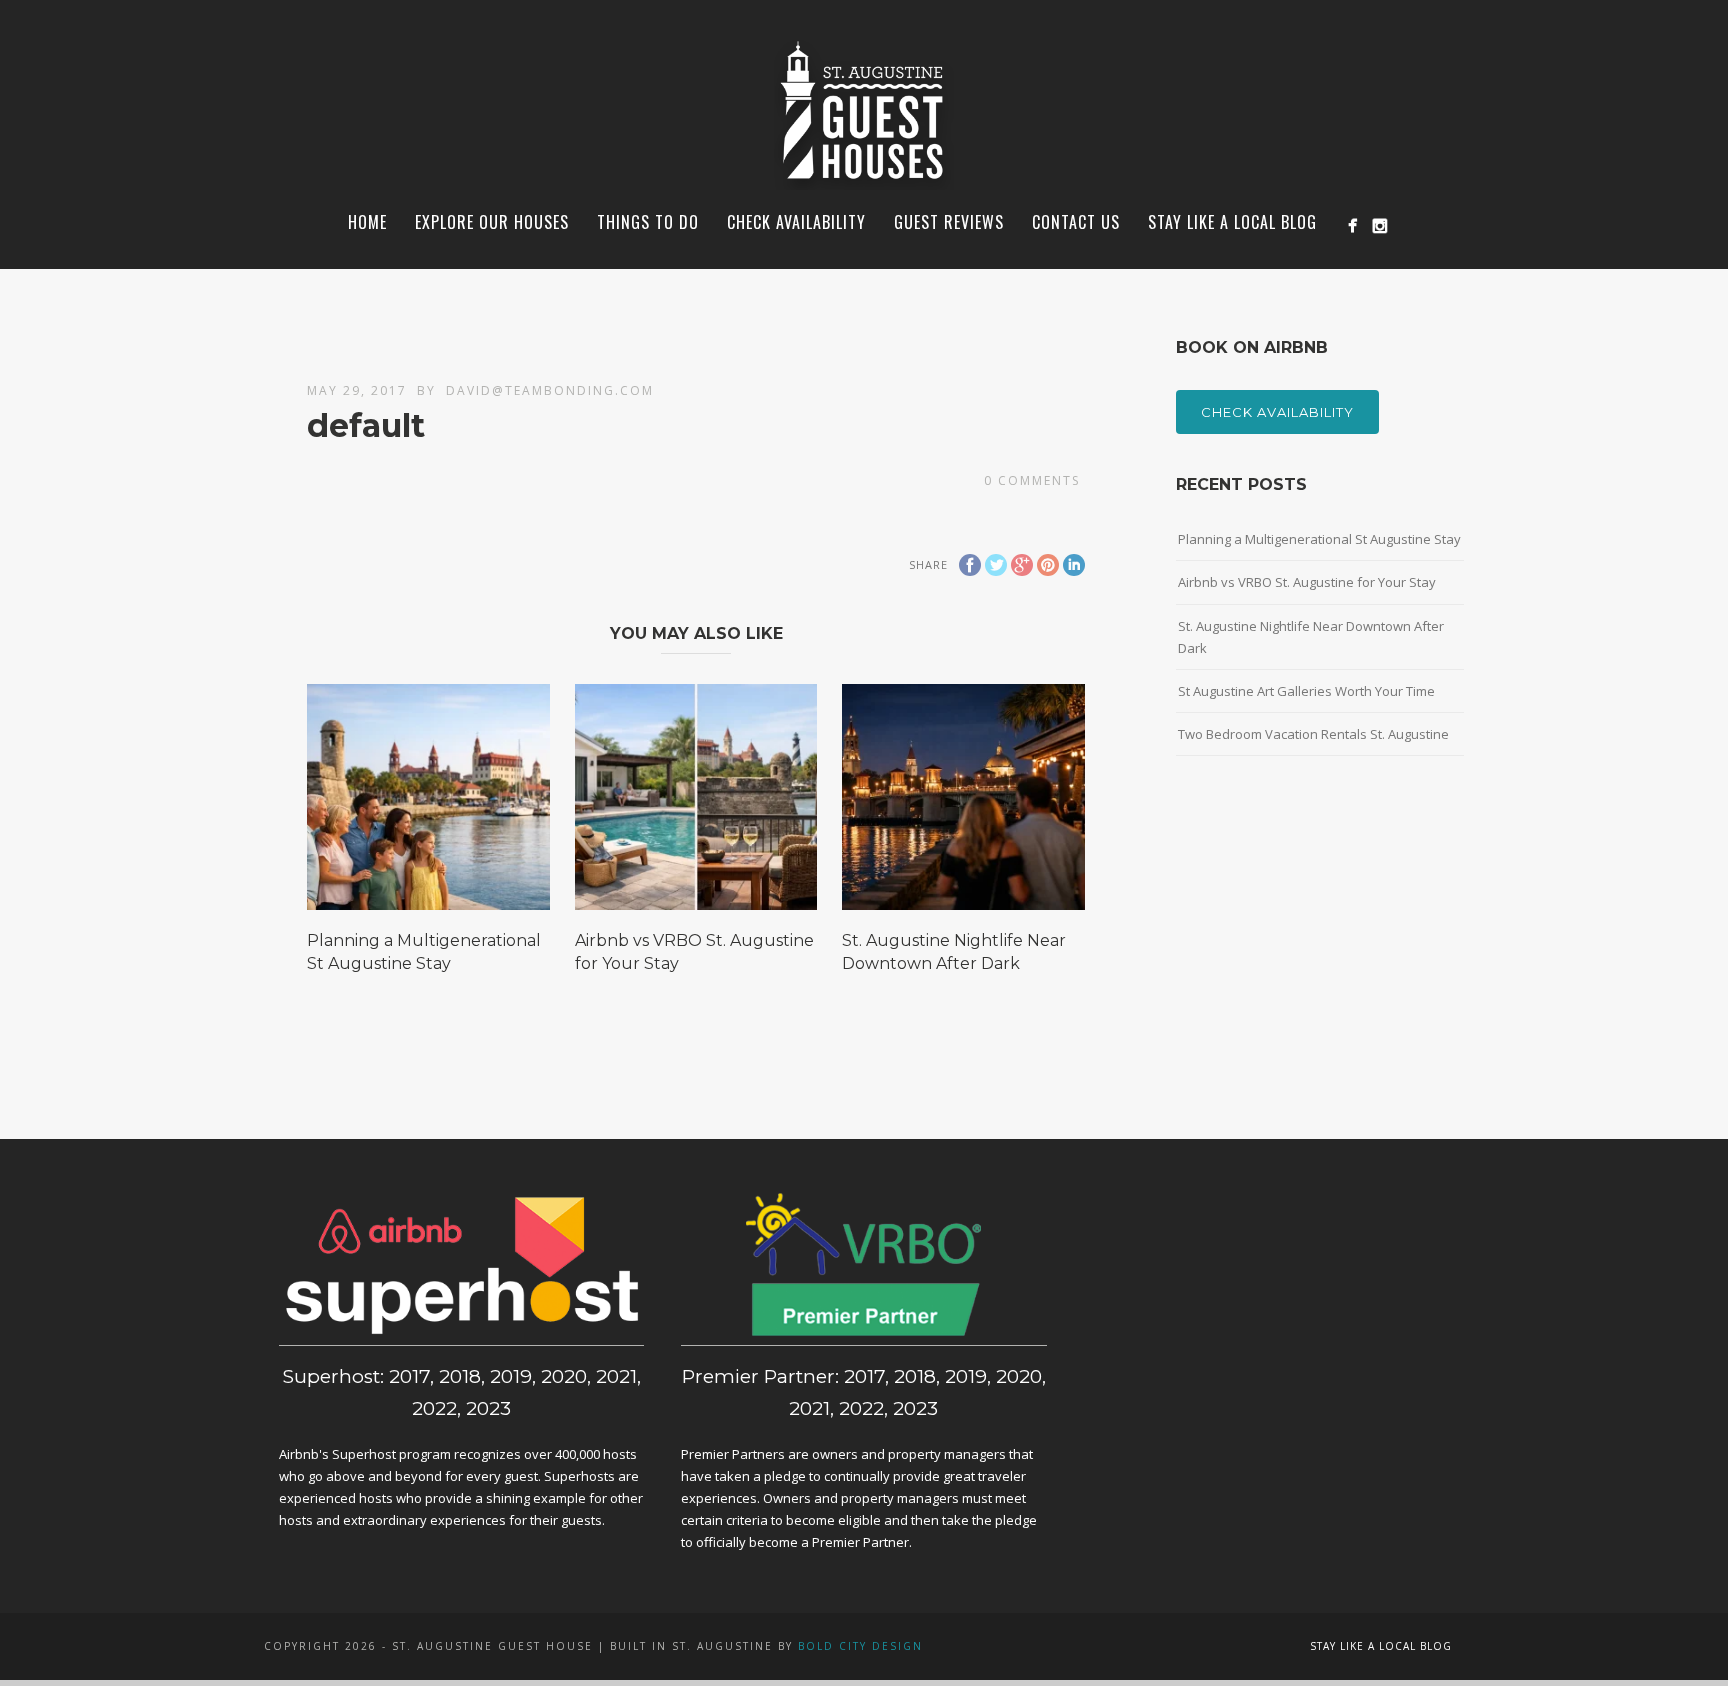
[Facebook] (1352, 225)
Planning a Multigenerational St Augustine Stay (1319, 539)
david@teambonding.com (550, 390)
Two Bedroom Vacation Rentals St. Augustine (1313, 734)
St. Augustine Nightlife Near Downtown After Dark (1311, 637)
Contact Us (1076, 222)
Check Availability (1277, 412)
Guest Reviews (949, 222)
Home (367, 222)
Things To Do (648, 222)
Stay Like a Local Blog (1232, 222)
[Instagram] (1379, 225)
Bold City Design (860, 1646)
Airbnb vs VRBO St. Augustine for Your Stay (1307, 582)
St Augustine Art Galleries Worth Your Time (1306, 691)
